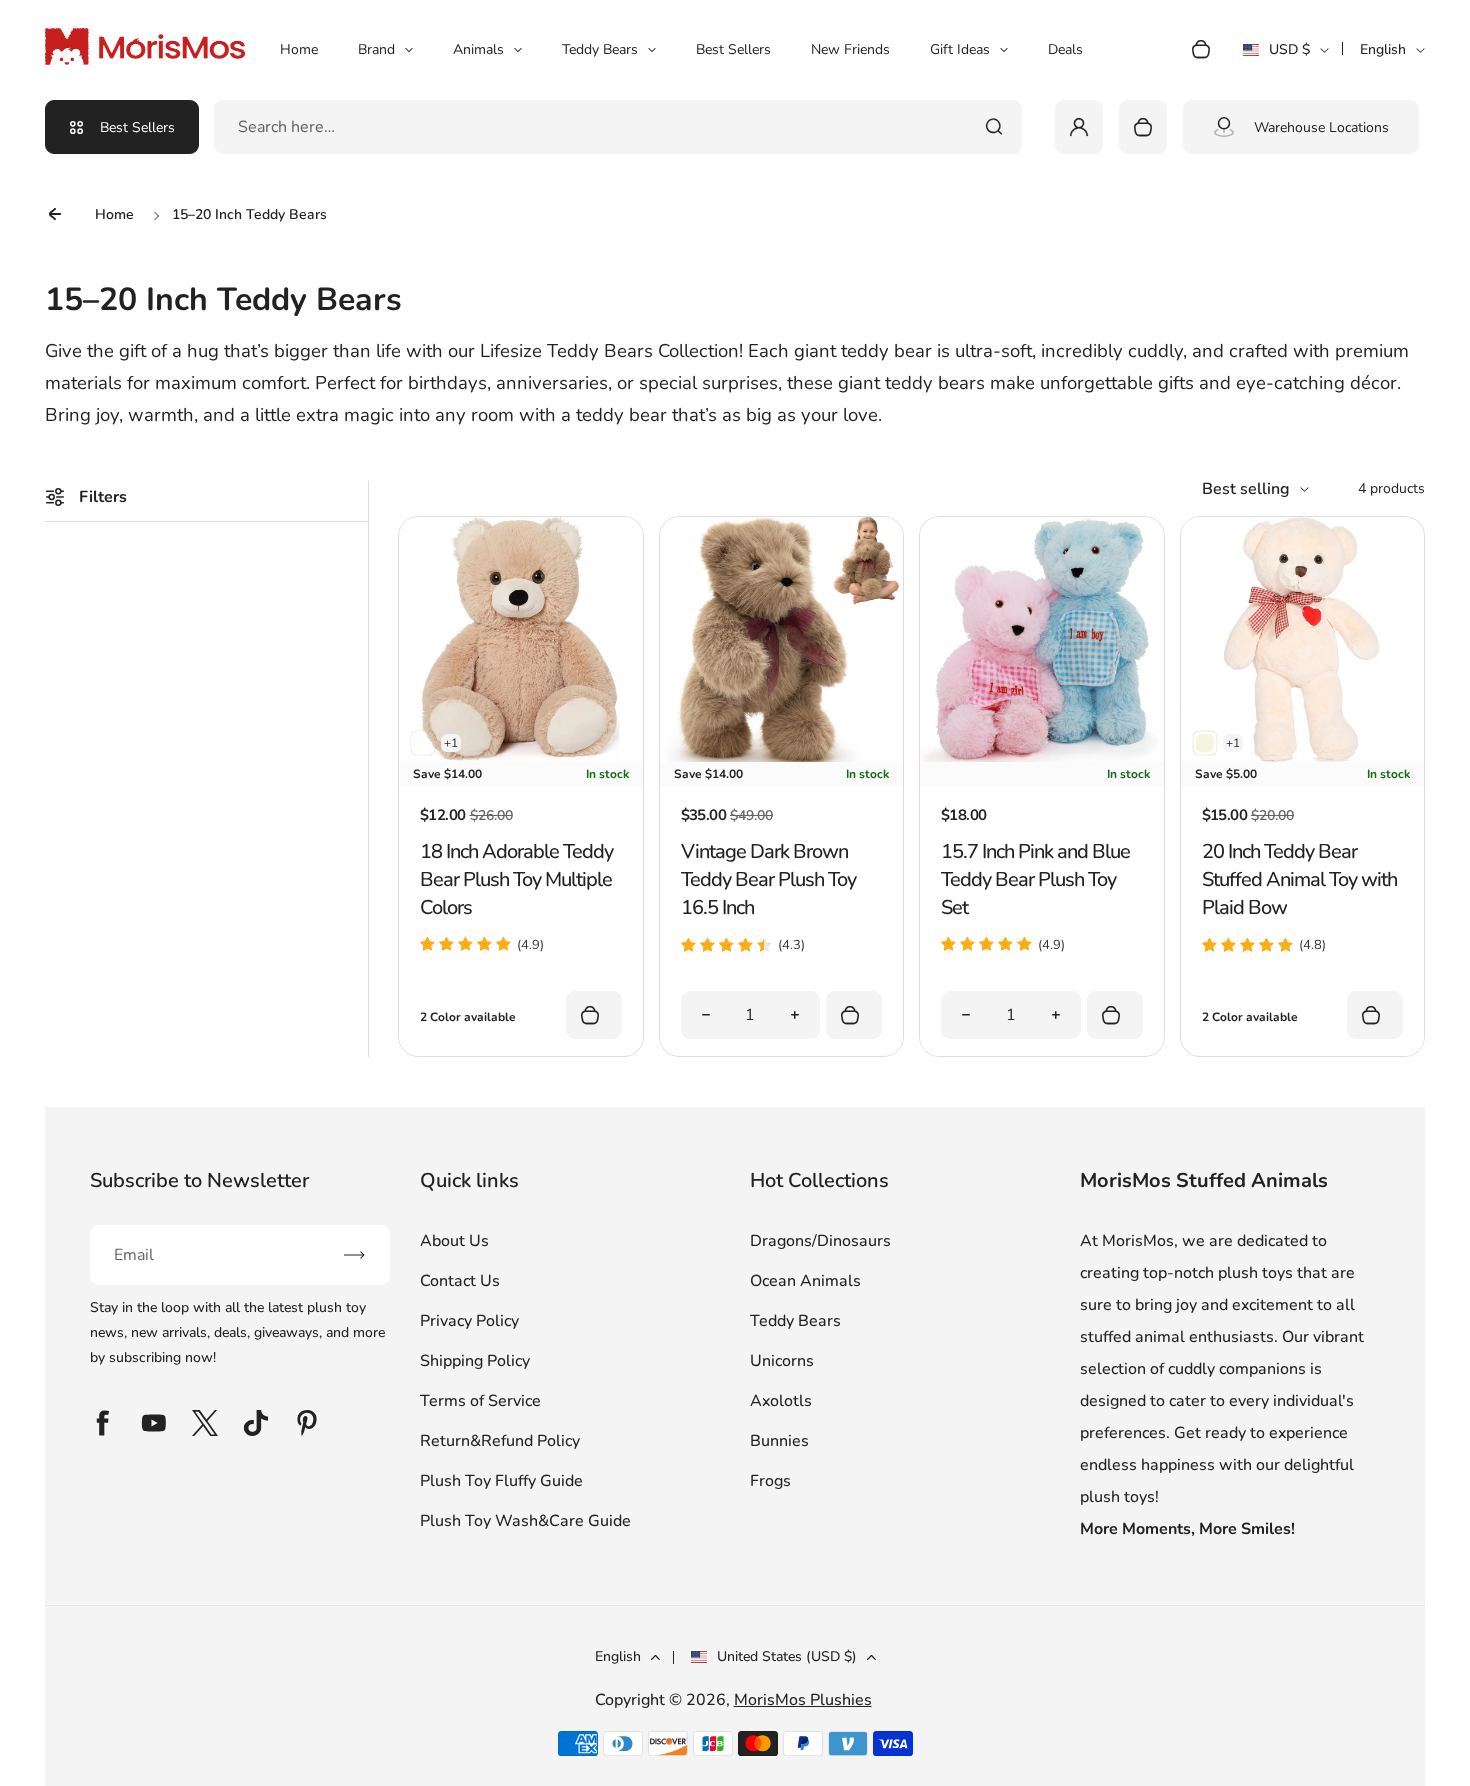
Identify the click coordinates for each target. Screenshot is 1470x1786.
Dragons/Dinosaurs (820, 1241)
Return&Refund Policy (500, 1441)
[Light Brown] (423, 743)
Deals (1065, 49)
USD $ (1285, 56)
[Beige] (1205, 743)
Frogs (770, 1481)
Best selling (1246, 489)
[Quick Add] (594, 1015)
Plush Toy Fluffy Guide (501, 1481)
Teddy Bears (600, 49)
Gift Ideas (960, 49)
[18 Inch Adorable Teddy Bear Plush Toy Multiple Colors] (520, 757)
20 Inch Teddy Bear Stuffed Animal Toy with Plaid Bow (1299, 879)
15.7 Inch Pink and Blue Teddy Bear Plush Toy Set (1035, 879)
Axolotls (781, 1401)
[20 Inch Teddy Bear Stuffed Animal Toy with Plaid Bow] (1302, 757)
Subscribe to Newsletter (199, 1180)
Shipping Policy (475, 1361)
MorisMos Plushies (803, 1700)
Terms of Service (480, 1401)
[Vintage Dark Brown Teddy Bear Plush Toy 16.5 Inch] (781, 757)
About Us (454, 1241)
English (1383, 49)
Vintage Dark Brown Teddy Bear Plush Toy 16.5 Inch (768, 879)
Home (299, 49)
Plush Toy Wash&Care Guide (525, 1521)
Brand (376, 49)
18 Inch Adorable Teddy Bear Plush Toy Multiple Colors (516, 879)
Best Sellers (733, 49)
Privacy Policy (469, 1321)
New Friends (850, 49)
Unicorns (782, 1361)
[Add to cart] (854, 1015)
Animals (478, 49)
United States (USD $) (787, 1656)
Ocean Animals (805, 1281)
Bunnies (779, 1441)
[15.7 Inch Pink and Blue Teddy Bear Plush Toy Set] (1041, 757)
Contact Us (460, 1281)
